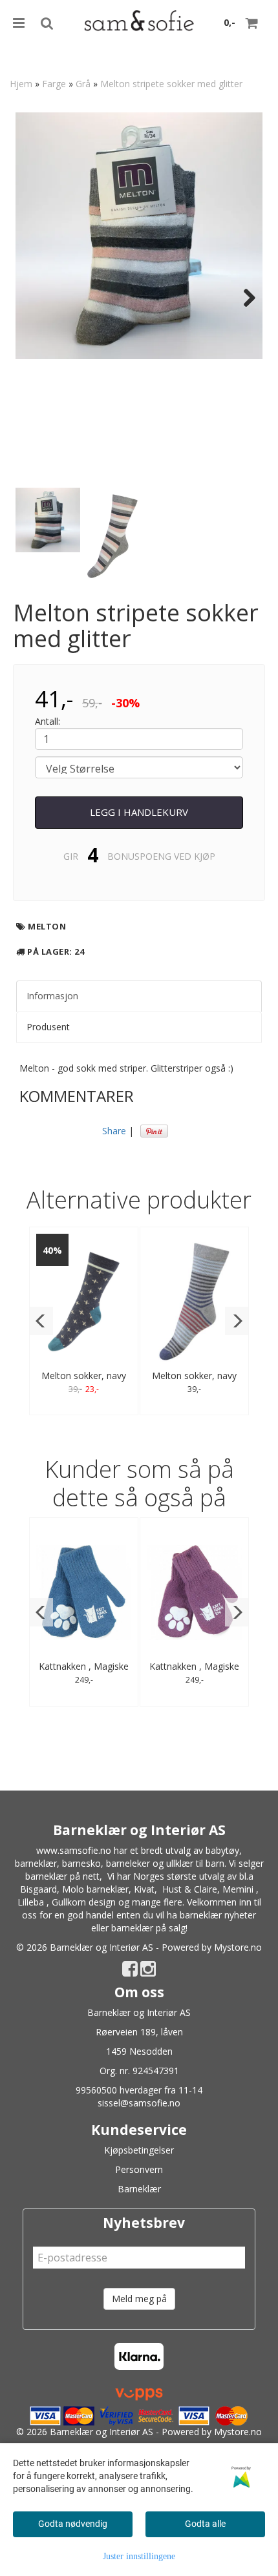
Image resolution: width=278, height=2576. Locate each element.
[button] (41, 1321)
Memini (238, 1889)
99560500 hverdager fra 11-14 (139, 2090)
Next (243, 298)
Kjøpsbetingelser (139, 2150)
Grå (83, 84)
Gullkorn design (84, 1902)
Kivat (144, 1889)
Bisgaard (38, 1889)
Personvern (139, 2169)
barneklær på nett (62, 1876)
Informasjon (52, 996)
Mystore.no (238, 1947)
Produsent (48, 1027)
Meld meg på (139, 2299)
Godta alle (205, 2524)
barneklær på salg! (149, 1928)
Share (114, 1131)
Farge (54, 84)
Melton (47, 926)
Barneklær (139, 2189)
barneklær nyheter (218, 1915)
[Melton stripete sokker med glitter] (139, 236)
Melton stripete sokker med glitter (171, 84)
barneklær (36, 1863)
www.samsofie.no (74, 1850)
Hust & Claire (190, 1889)
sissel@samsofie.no (139, 2103)
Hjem (21, 84)
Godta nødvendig (73, 2524)
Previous (35, 298)
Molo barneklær (95, 1889)
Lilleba (31, 1902)
